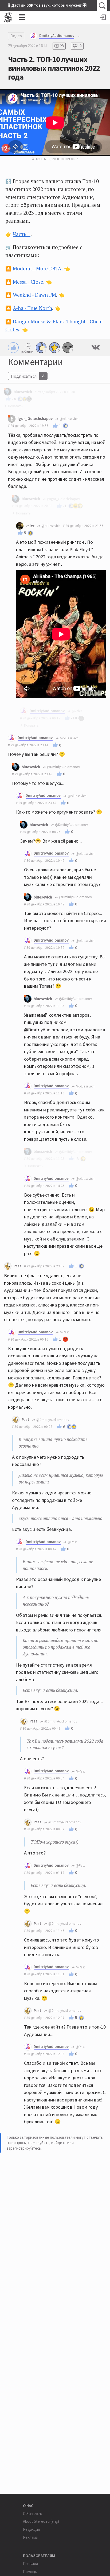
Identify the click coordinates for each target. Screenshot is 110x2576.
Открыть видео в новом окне (55, 159)
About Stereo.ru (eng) (41, 2521)
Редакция (31, 2529)
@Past (64, 1332)
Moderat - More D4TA (37, 269)
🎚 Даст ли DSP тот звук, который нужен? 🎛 (47, 5)
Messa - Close (28, 282)
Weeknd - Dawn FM (34, 295)
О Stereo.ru (33, 2514)
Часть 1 (22, 234)
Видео (16, 36)
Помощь (30, 2572)
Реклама (30, 2537)
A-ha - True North (32, 308)
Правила (30, 2564)
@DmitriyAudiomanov (63, 767)
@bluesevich (69, 419)
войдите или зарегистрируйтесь (40, 2145)
